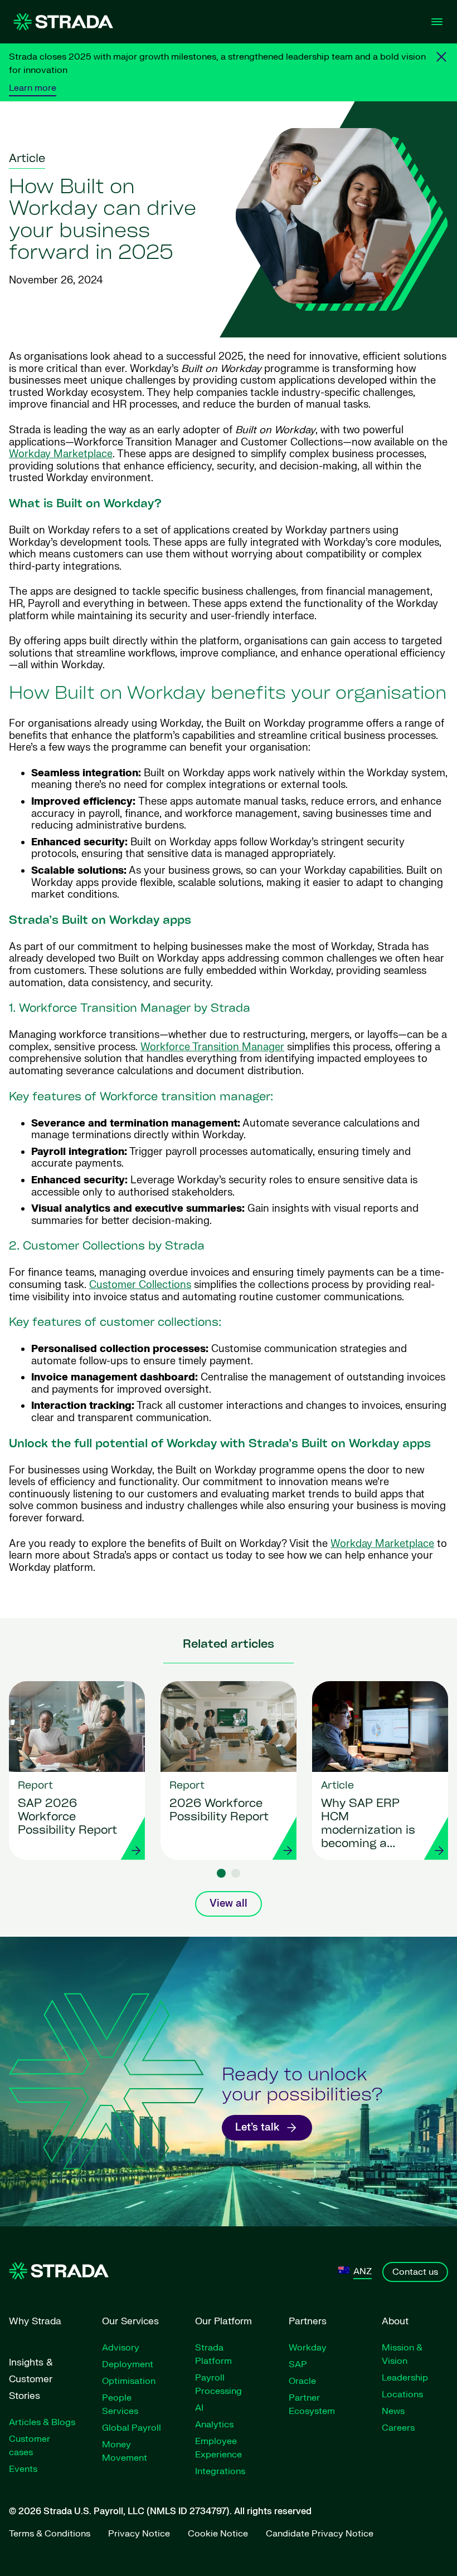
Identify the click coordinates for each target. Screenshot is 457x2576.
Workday (308, 2348)
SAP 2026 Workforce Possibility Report (67, 1818)
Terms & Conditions (50, 2534)
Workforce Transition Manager (212, 1047)
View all (229, 1904)
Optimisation (129, 2381)
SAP (298, 2364)
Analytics (214, 2425)
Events (23, 2469)
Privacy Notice (139, 2534)
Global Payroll (132, 2428)
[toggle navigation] (437, 22)
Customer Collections (140, 1285)
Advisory (121, 2348)
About (395, 2321)
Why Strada (35, 2321)
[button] (221, 1873)
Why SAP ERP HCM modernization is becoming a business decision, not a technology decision (368, 1825)
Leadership (405, 2378)
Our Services (130, 2321)
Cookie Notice (218, 2534)
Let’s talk (257, 2127)
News (393, 2411)
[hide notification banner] (441, 57)
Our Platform (223, 2321)
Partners (308, 2321)
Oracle (302, 2381)
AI (199, 2408)
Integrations (220, 2471)
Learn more (33, 88)
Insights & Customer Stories (31, 2379)
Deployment (128, 2364)
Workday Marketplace (61, 454)
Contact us (415, 2272)
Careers (398, 2428)
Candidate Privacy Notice (320, 2534)
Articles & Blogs (42, 2422)
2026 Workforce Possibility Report (219, 1811)
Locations (402, 2394)
